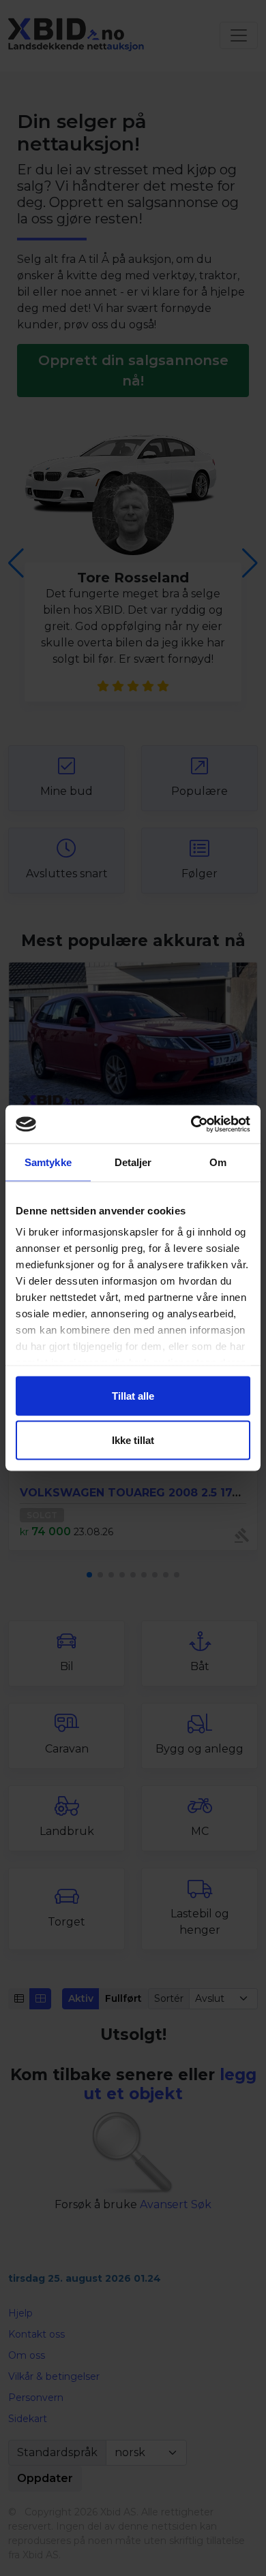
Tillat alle (133, 1395)
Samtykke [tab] (48, 1162)
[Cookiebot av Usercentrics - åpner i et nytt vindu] (191, 1125)
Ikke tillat (133, 1440)
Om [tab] (218, 1162)
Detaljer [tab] (133, 1162)
